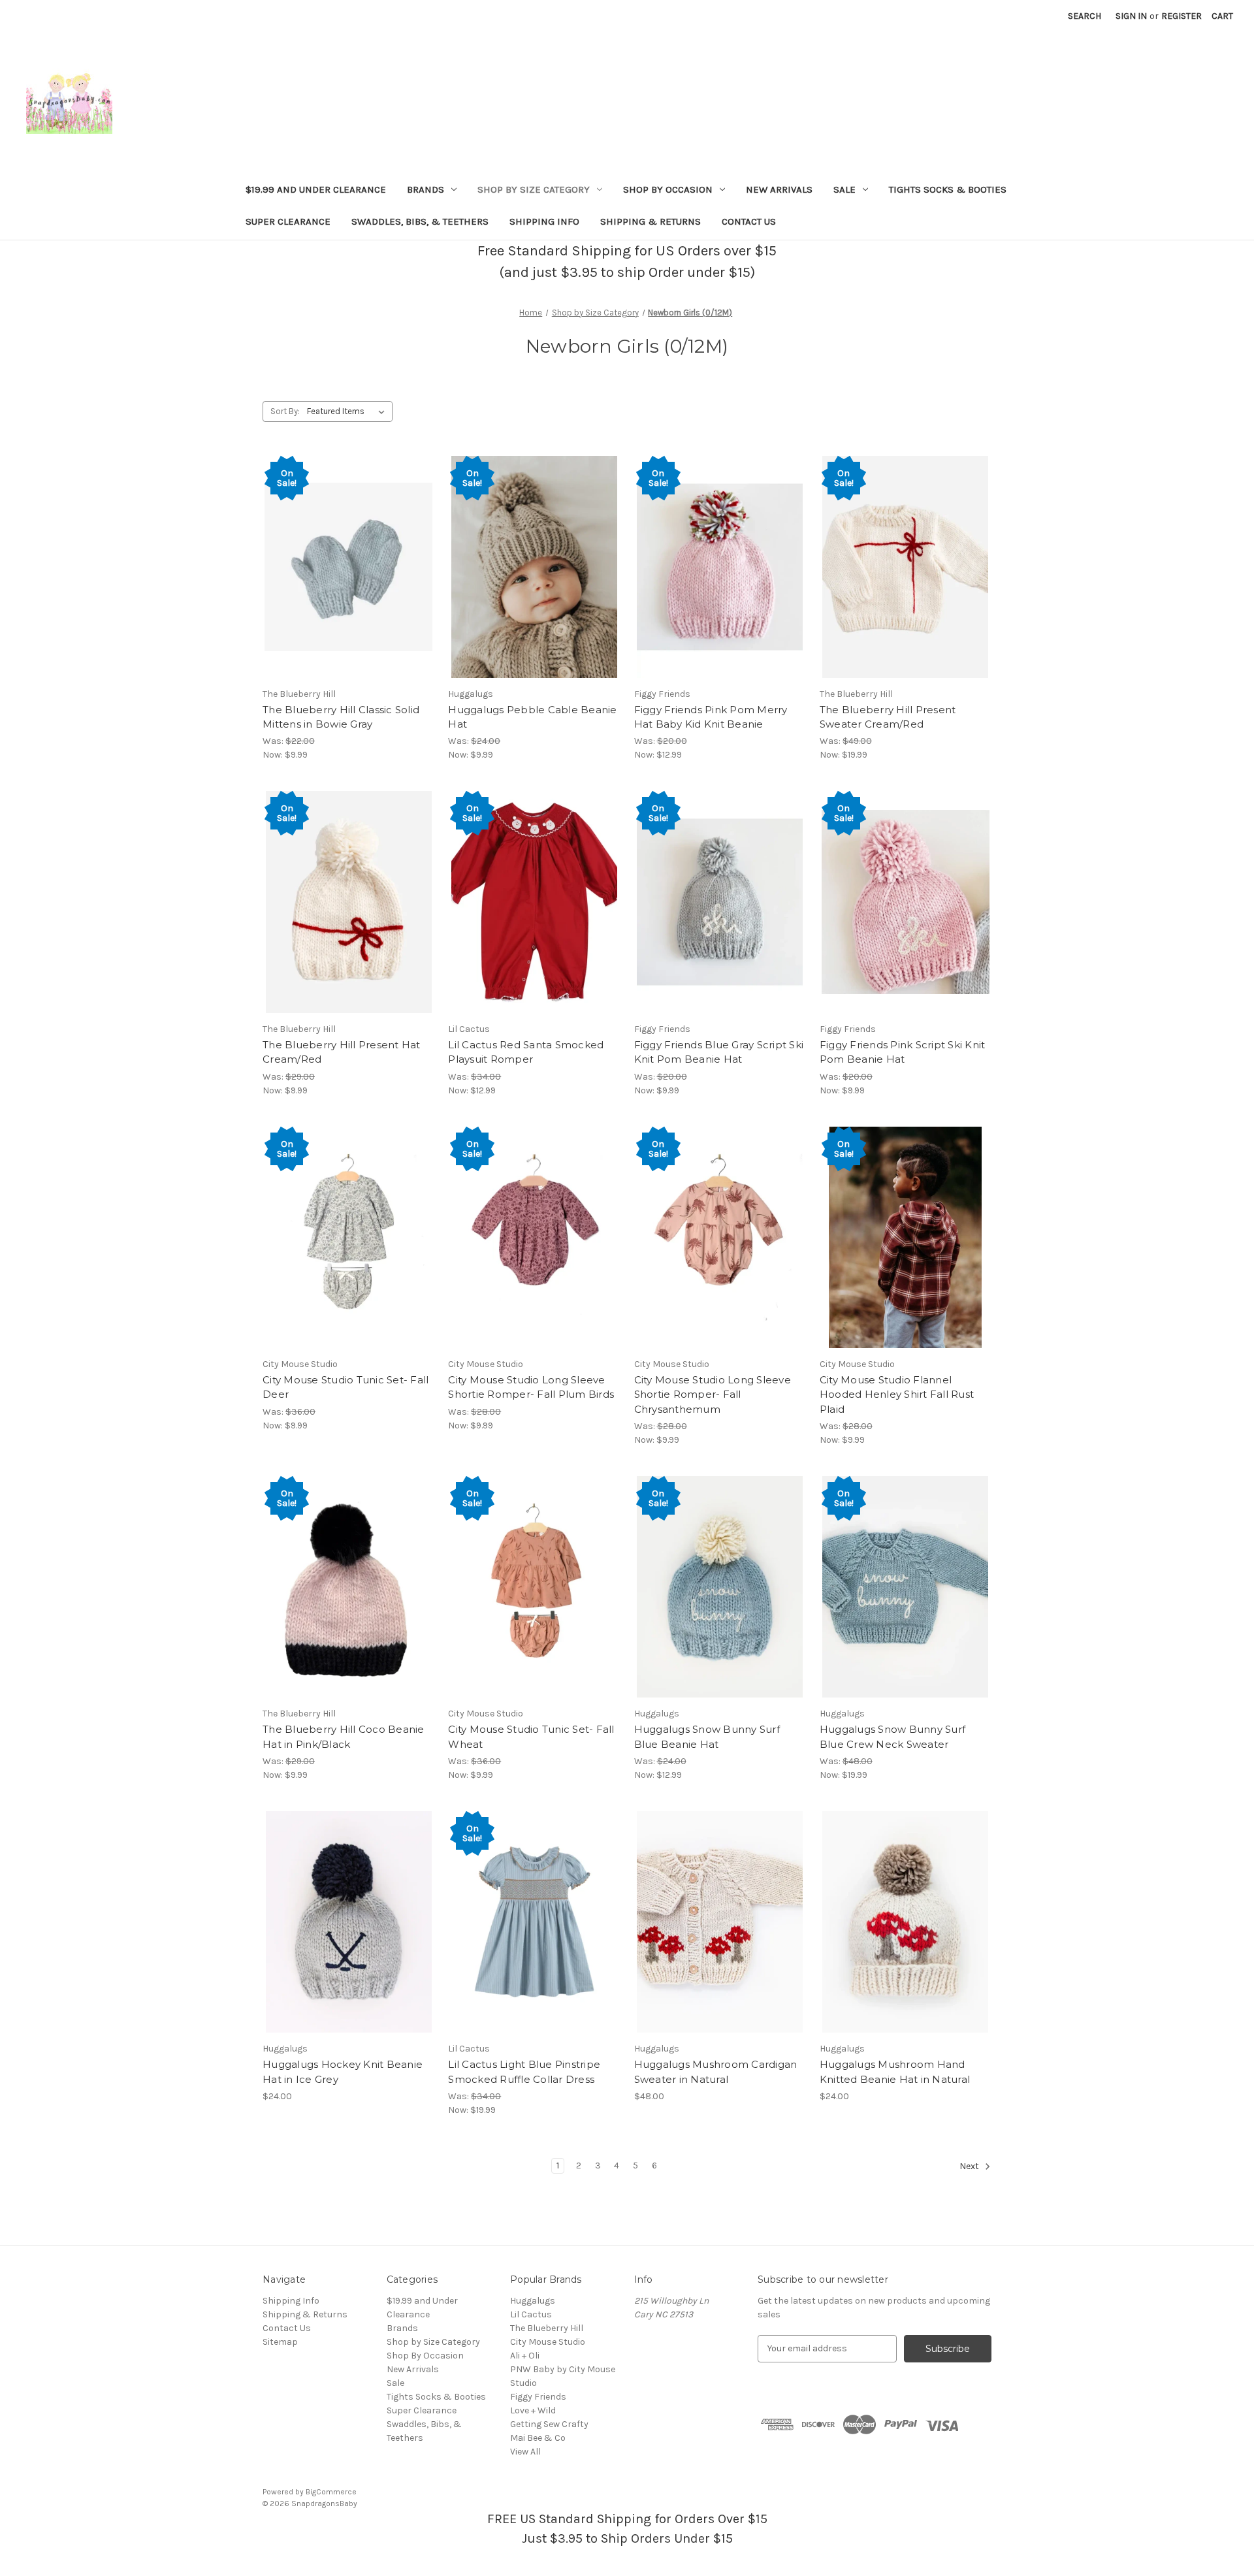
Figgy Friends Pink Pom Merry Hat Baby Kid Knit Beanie (711, 717)
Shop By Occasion (668, 189)
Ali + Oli (525, 2356)
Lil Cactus (531, 2314)
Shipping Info (544, 221)
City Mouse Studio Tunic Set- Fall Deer (346, 1387)
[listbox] (348, 411)
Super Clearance (288, 221)
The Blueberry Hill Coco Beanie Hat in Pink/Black (344, 1737)
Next (970, 2166)
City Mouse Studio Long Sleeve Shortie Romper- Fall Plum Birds (531, 1387)
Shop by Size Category (534, 189)
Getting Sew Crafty (549, 2424)
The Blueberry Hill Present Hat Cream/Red (342, 1052)
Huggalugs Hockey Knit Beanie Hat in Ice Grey (343, 2072)
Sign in (1131, 16)
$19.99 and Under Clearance (316, 189)
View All (525, 2452)
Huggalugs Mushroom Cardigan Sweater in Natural (716, 2072)
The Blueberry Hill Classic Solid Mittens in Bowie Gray (341, 717)
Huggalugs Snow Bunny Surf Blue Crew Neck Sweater (892, 1737)
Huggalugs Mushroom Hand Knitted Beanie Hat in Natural (895, 2072)
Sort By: (285, 411)
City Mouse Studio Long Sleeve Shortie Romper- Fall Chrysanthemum (713, 1394)
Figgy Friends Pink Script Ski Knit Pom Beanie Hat (903, 1052)
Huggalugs (533, 2301)
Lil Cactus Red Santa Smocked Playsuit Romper (526, 1052)
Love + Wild (533, 2410)
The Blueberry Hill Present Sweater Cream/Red (888, 717)
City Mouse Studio (548, 2342)
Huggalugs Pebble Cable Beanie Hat (532, 717)
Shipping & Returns (651, 221)
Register (1182, 16)
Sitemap (280, 2342)
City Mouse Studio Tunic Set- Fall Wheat (531, 1737)
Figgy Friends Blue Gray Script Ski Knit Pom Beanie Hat (719, 1052)
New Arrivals (779, 189)
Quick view (349, 567)
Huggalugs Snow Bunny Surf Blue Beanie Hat (707, 1737)
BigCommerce (331, 2492)
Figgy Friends (538, 2397)
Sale (844, 189)
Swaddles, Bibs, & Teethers (420, 221)
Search (1085, 16)
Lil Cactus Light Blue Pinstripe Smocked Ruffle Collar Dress (524, 2072)
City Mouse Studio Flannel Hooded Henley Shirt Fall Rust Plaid (897, 1394)
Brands (426, 189)
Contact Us (749, 221)
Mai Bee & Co (538, 2438)
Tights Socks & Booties (948, 189)
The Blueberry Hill (547, 2328)
